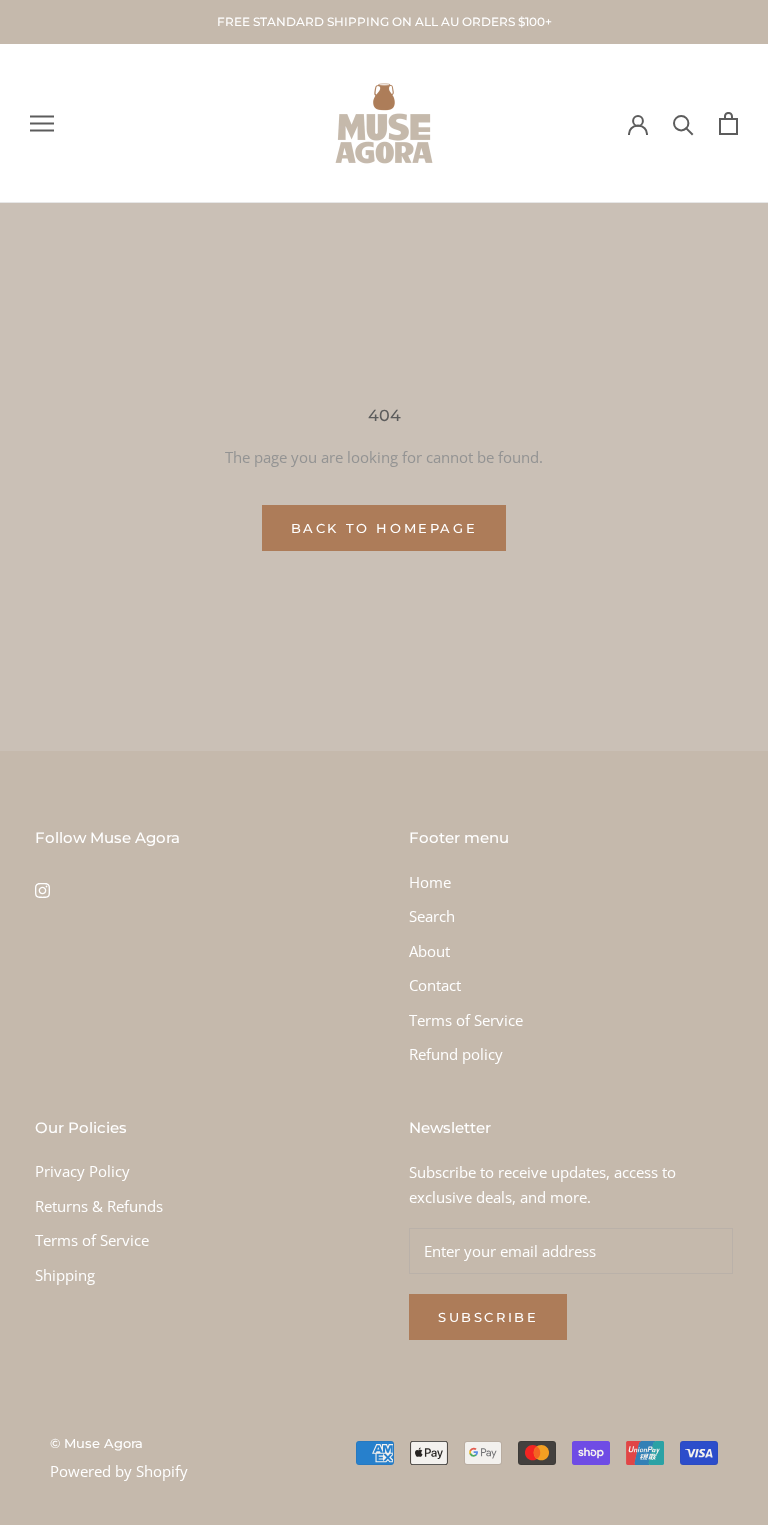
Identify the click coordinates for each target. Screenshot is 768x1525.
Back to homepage (384, 528)
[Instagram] (42, 889)
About (429, 951)
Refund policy (456, 1054)
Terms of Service (466, 1020)
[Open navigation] (42, 123)
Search (432, 916)
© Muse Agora (96, 1443)
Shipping (65, 1275)
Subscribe (488, 1317)
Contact (435, 985)
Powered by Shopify (119, 1471)
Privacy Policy (82, 1171)
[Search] (683, 123)
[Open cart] (728, 123)
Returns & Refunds (99, 1206)
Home (430, 882)
